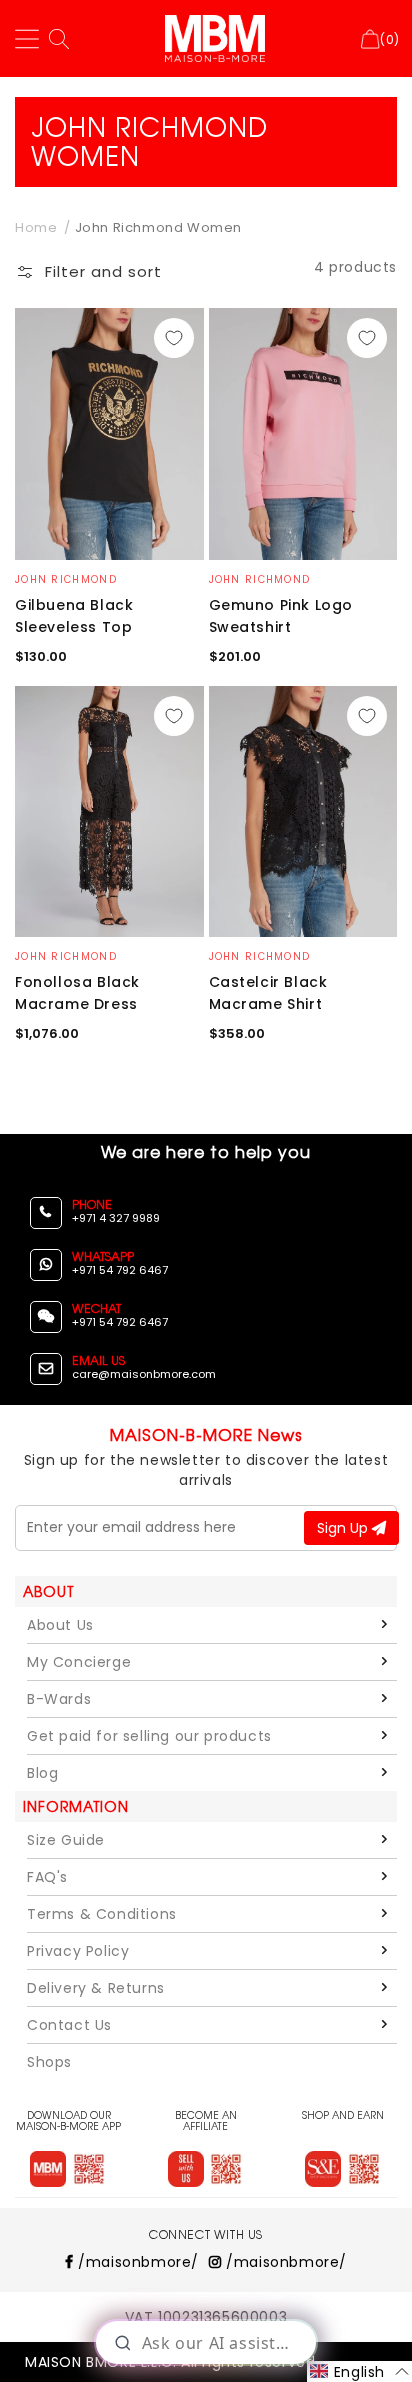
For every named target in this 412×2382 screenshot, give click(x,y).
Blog (42, 1773)
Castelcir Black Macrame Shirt (268, 993)
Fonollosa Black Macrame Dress (77, 993)
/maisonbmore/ (136, 2262)
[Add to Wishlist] (174, 338)
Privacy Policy (78, 1951)
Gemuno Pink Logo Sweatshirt (281, 616)
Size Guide (66, 1840)
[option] (109, 434)
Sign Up (344, 1528)
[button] (88, 275)
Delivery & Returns (96, 1988)
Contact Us (69, 2025)
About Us (60, 1625)
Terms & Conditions (102, 1914)
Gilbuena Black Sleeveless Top (74, 616)
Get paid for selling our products (149, 1736)
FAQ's (47, 1877)
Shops (49, 2062)
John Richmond (66, 579)
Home (36, 227)
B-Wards (59, 1699)
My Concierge (79, 1662)
